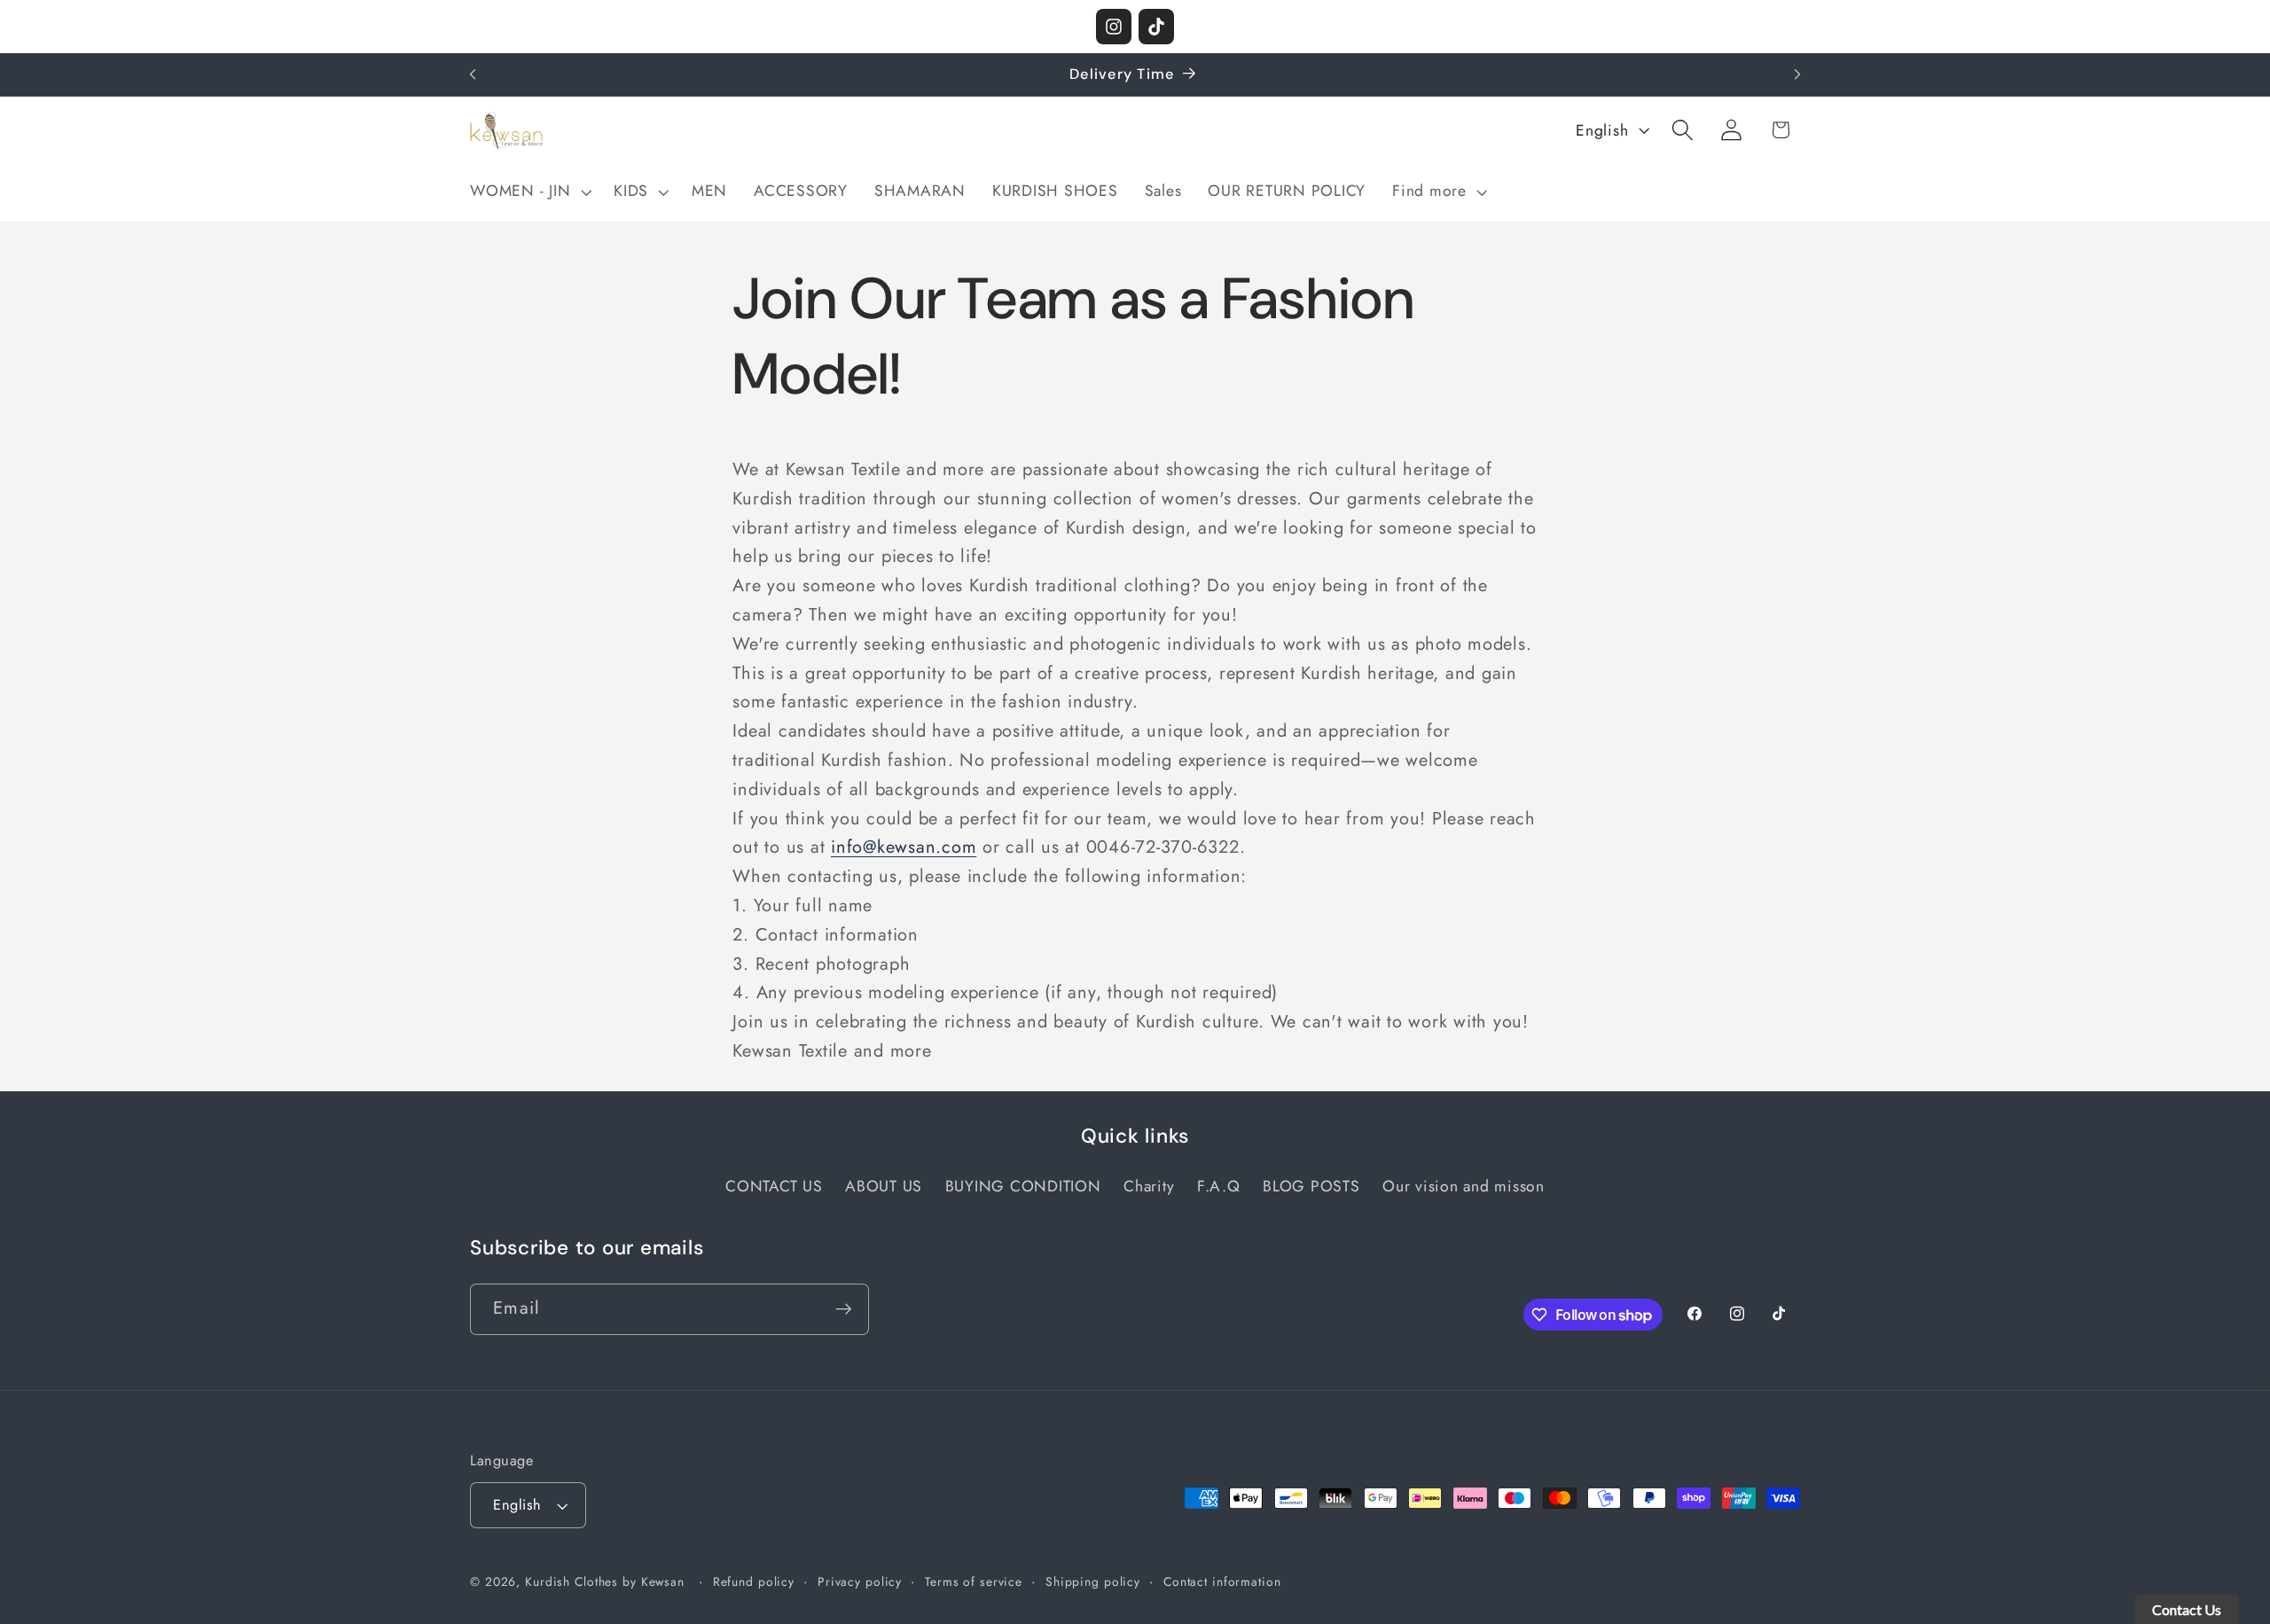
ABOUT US (884, 1186)
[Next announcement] (1797, 74)
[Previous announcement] (473, 74)
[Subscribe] (844, 1309)
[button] (528, 191)
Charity (1149, 1186)
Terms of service (974, 1581)
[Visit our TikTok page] (1156, 27)
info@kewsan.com (904, 847)
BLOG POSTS (1311, 1186)
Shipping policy (1093, 1581)
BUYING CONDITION (1023, 1186)
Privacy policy (860, 1581)
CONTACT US (774, 1186)
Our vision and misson (1464, 1186)
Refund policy (754, 1581)
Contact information (1222, 1581)
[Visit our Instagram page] (1114, 27)
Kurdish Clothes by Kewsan (605, 1581)
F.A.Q (1219, 1186)
